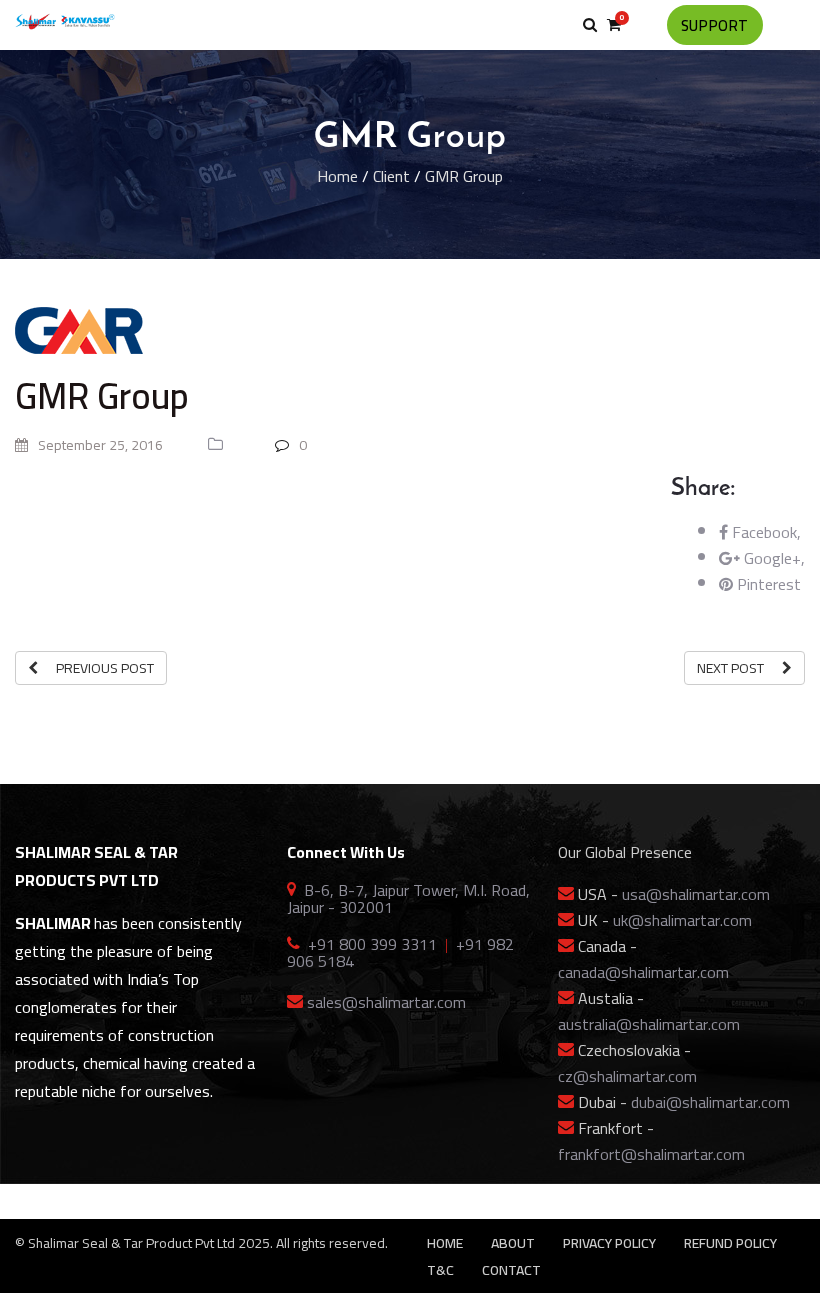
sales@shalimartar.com (386, 1002)
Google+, (772, 558)
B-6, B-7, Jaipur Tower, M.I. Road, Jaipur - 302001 (408, 898)
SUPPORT (715, 25)
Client (391, 176)
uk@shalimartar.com (682, 920)
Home (337, 176)
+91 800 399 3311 (372, 944)
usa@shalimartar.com (696, 894)
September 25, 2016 (99, 445)
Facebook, (764, 532)
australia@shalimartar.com (649, 1024)
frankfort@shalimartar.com (651, 1154)
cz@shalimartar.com (627, 1076)
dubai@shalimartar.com (710, 1102)
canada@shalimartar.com (643, 972)
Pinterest (767, 584)
